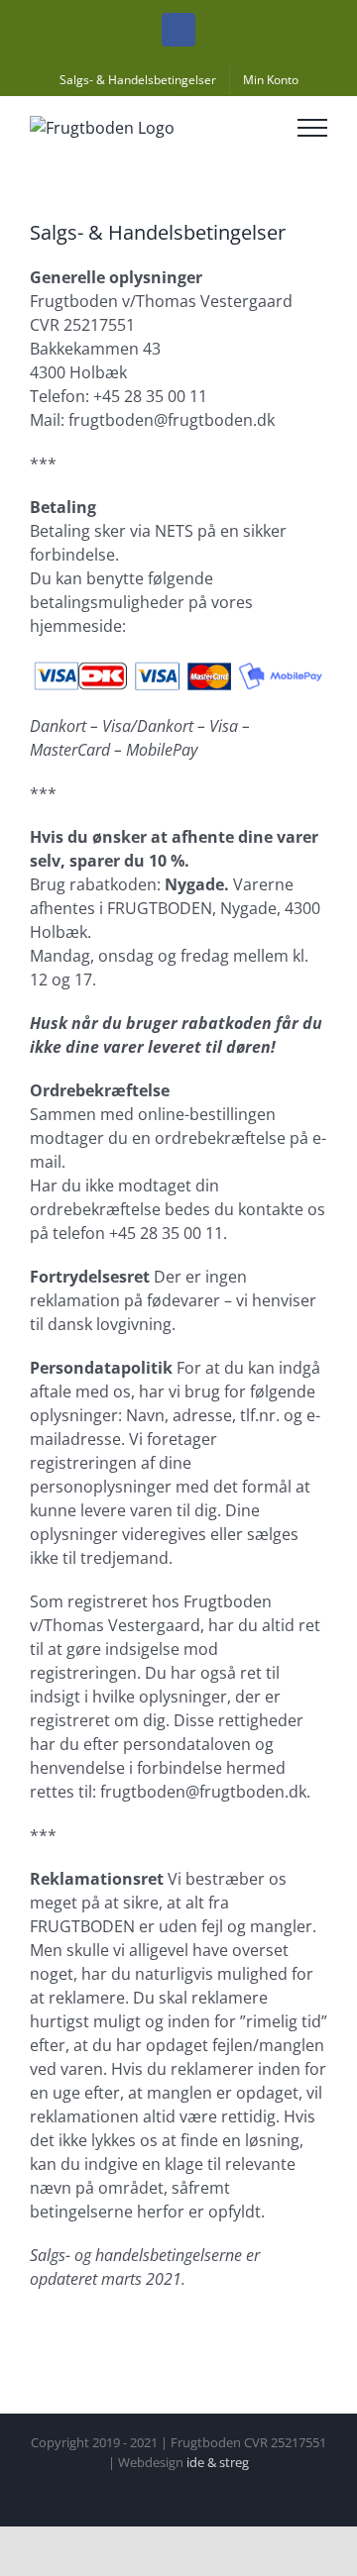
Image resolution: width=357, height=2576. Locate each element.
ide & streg (218, 2462)
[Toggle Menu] (312, 128)
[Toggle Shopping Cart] (258, 128)
